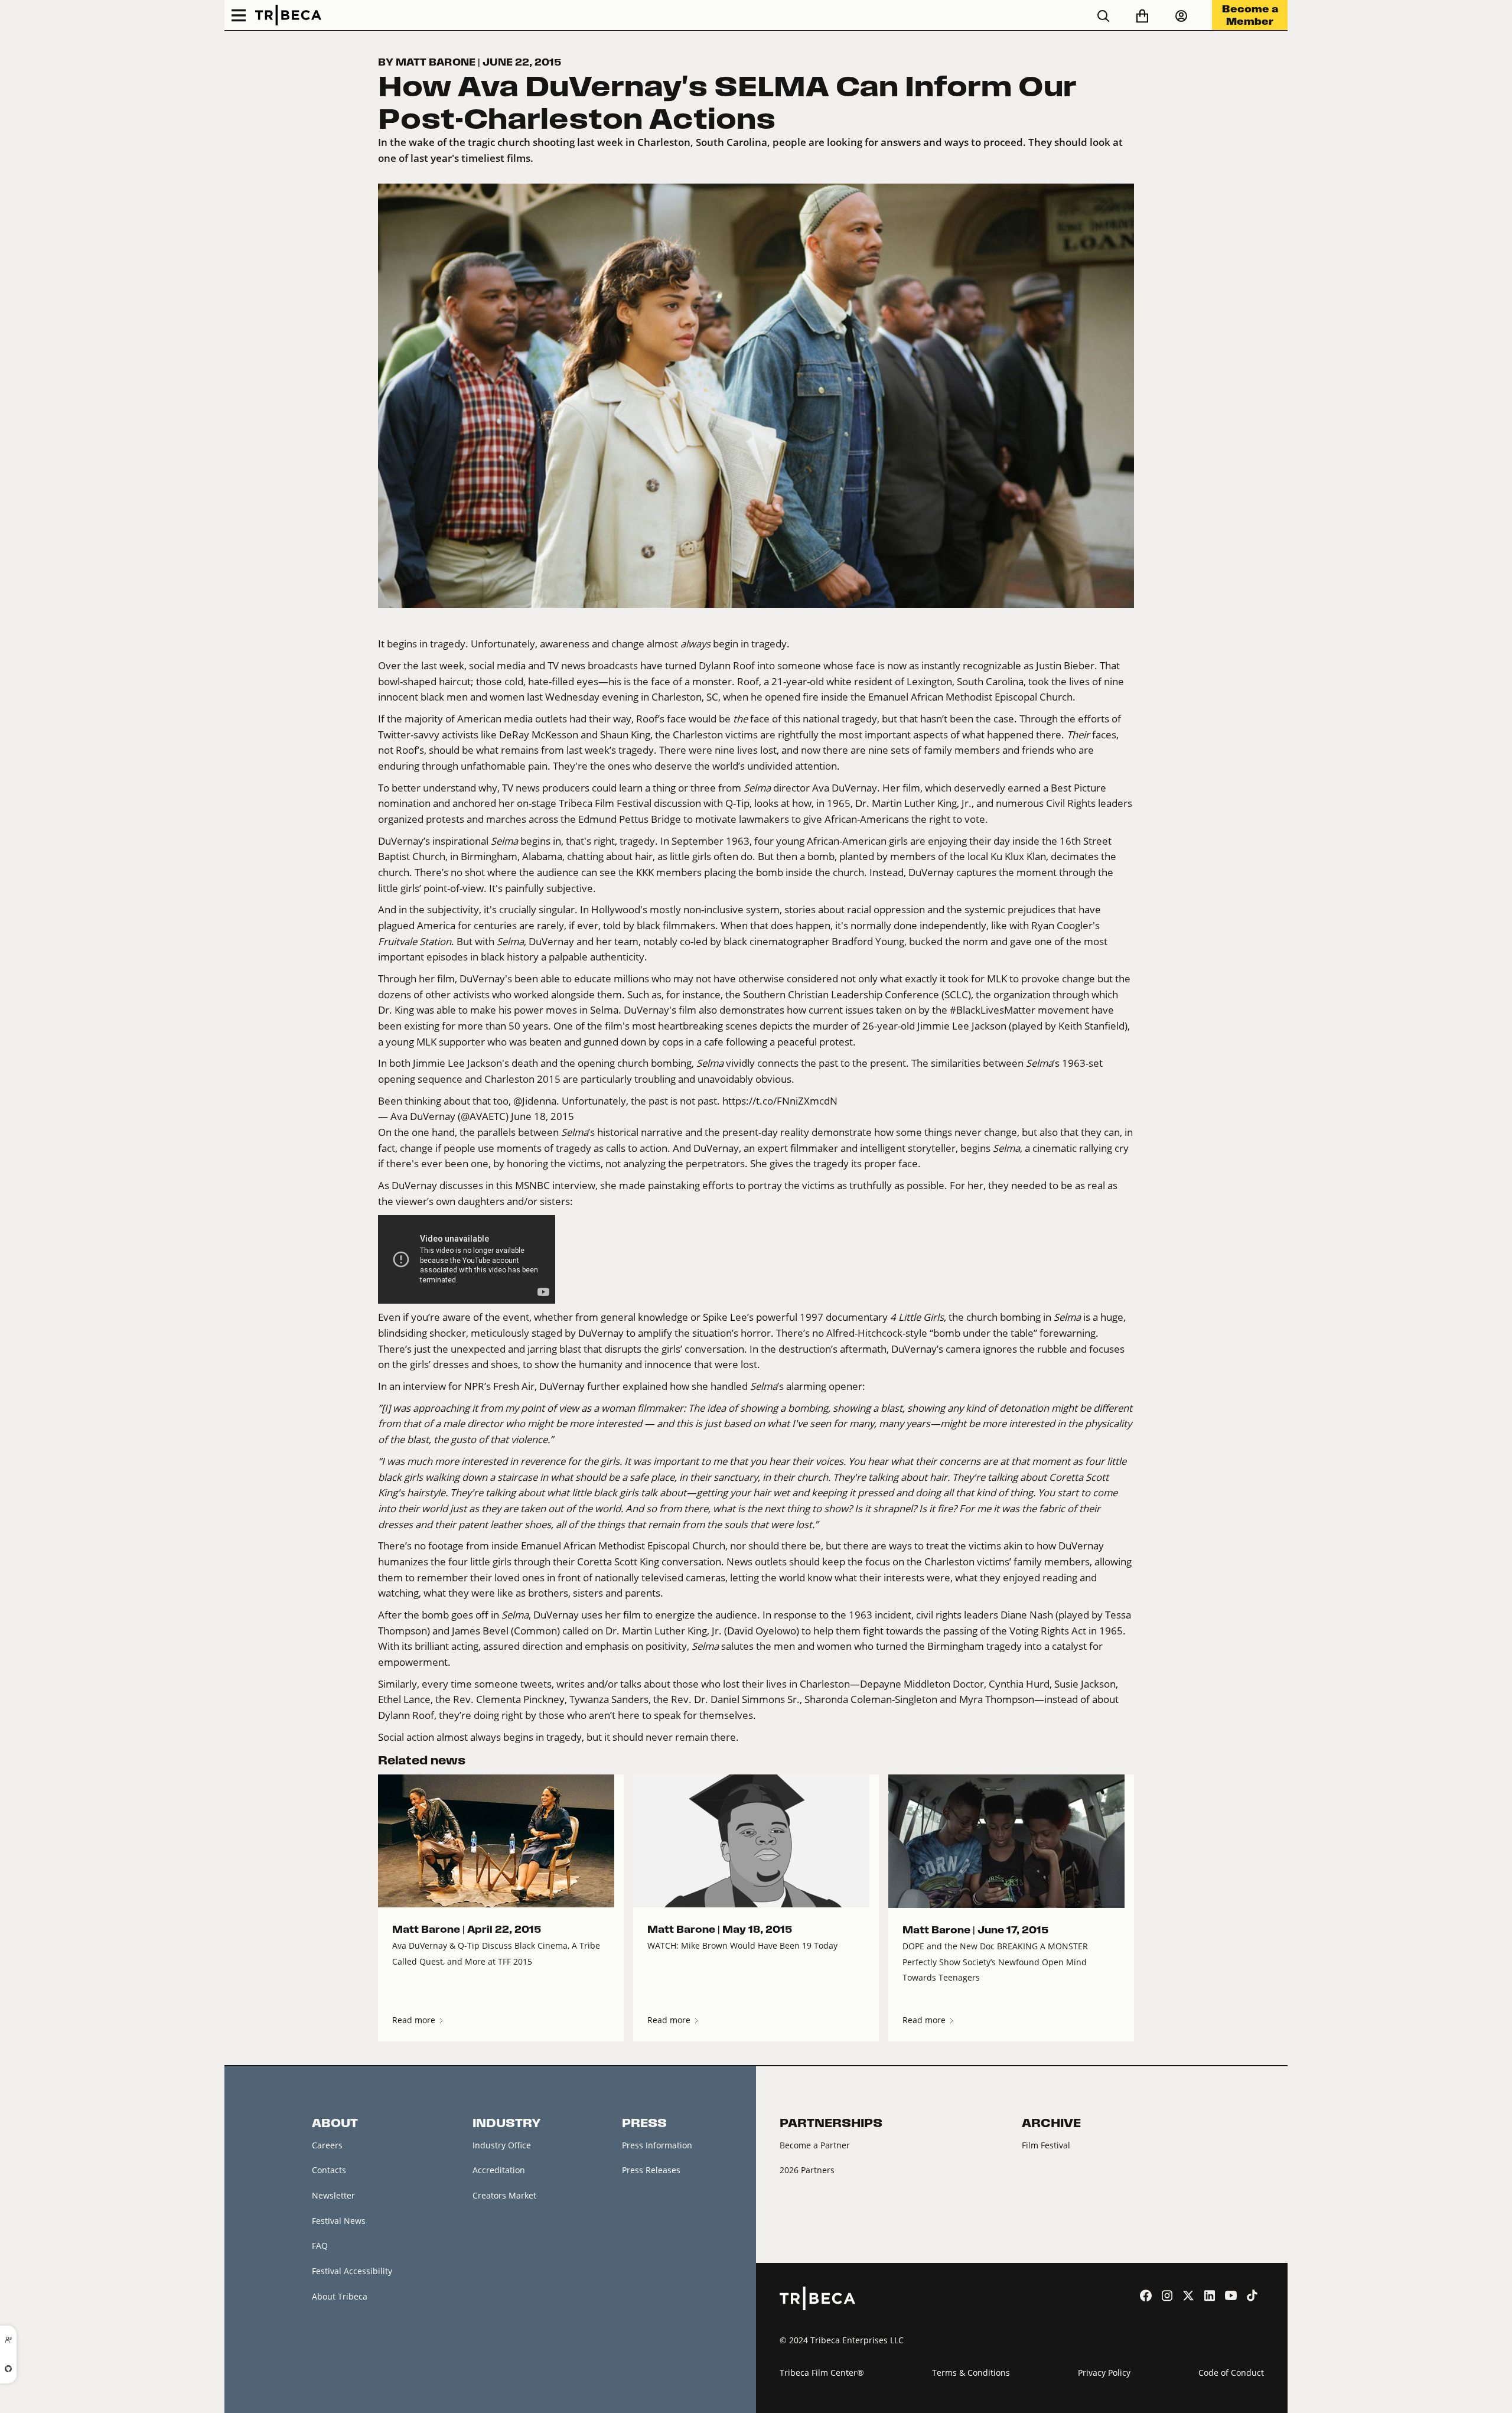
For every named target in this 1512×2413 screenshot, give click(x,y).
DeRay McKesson (539, 735)
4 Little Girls (917, 1317)
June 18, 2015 (542, 1116)
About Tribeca (340, 2296)
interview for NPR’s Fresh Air (469, 1386)
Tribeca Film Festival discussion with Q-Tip (654, 803)
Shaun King (625, 735)
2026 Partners (807, 2170)
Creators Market (504, 2195)
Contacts (329, 2170)
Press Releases (651, 2170)
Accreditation (499, 2170)
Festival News (339, 2221)
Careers (327, 2145)
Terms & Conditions (971, 2373)
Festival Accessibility (352, 2271)
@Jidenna (535, 1101)
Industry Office (502, 2145)
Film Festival (1046, 2145)
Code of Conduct (1231, 2373)
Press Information (657, 2145)
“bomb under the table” (983, 1333)
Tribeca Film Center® (822, 2373)
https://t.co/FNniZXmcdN (780, 1101)
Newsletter (333, 2195)
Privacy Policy (1104, 2373)
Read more (415, 2020)
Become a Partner (815, 2145)
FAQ (320, 2246)
